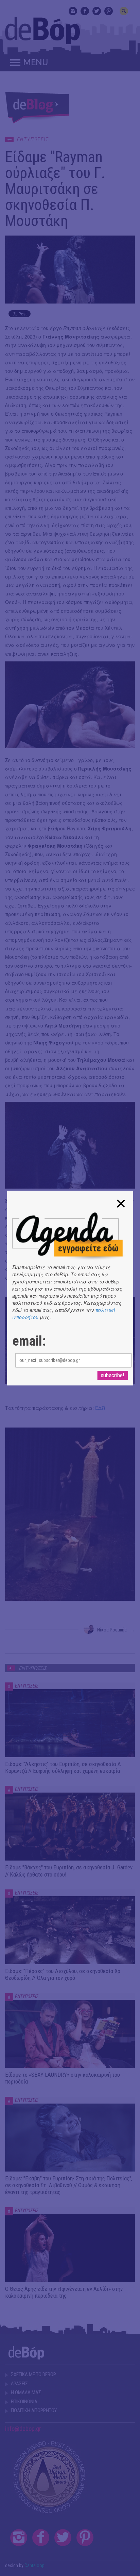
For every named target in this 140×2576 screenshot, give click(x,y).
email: (29, 1341)
